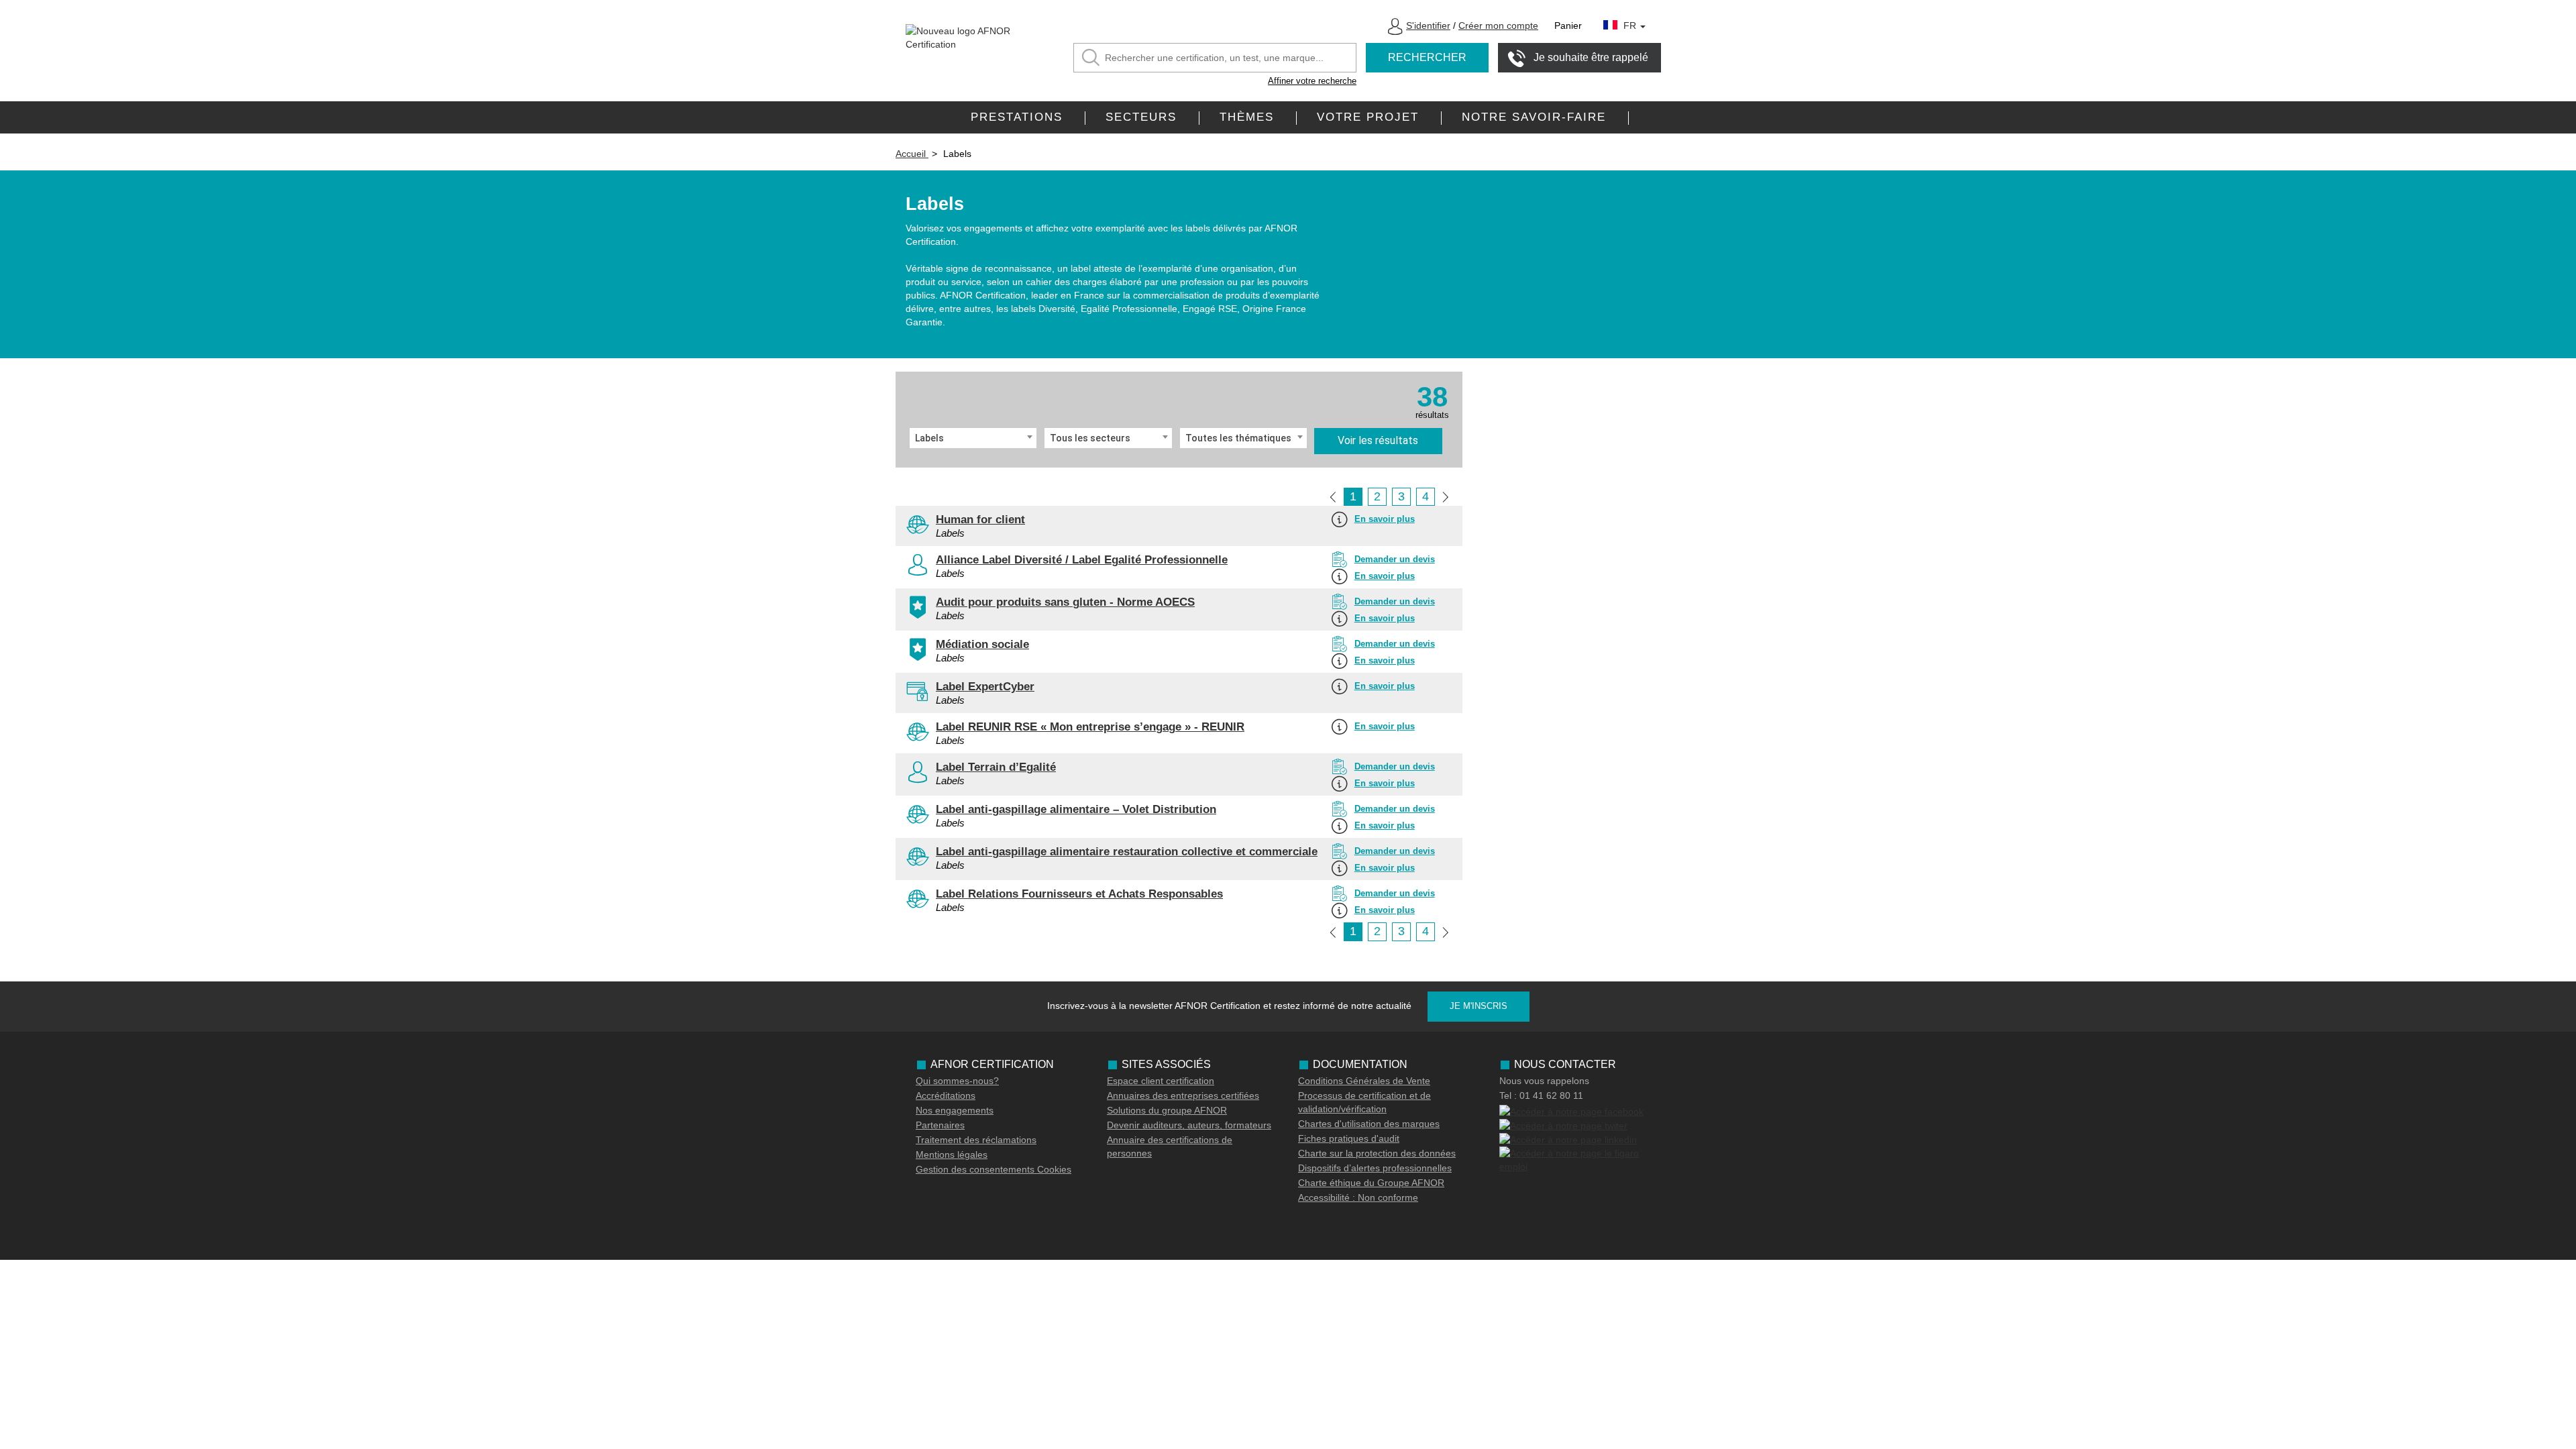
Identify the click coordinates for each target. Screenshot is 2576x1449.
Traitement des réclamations (976, 1140)
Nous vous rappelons (1544, 1081)
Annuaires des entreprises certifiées (1183, 1095)
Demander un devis (1395, 559)
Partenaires (940, 1125)
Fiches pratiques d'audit (1349, 1138)
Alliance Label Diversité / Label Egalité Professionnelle (1082, 560)
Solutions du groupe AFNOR (1167, 1110)
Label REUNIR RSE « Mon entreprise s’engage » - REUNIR (1090, 727)
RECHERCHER (1427, 57)
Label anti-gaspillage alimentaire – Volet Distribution (1076, 809)
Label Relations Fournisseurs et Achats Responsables (1079, 894)
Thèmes (1247, 117)
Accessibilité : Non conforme (1358, 1197)
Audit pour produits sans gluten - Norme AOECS (1065, 602)
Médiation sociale (982, 644)
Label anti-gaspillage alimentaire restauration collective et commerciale (1127, 852)
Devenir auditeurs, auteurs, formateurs (1189, 1125)
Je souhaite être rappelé (1591, 57)
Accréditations (946, 1095)
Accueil (912, 154)
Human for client (980, 520)
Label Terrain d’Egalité (996, 767)
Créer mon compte (1498, 25)
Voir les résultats (1378, 440)
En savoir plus (1385, 519)
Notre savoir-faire (1534, 117)
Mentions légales (952, 1155)
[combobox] (973, 438)
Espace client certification (1161, 1081)
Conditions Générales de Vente (1364, 1081)
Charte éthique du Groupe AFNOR (1371, 1183)
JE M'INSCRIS (1479, 1006)
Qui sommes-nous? (957, 1081)
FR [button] (1631, 25)
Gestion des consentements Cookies (994, 1169)
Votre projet (1368, 117)
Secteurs (1141, 117)
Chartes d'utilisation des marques (1369, 1124)
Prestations (1017, 117)
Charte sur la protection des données (1377, 1153)
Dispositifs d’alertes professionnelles (1375, 1168)
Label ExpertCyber (985, 687)
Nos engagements (955, 1110)
